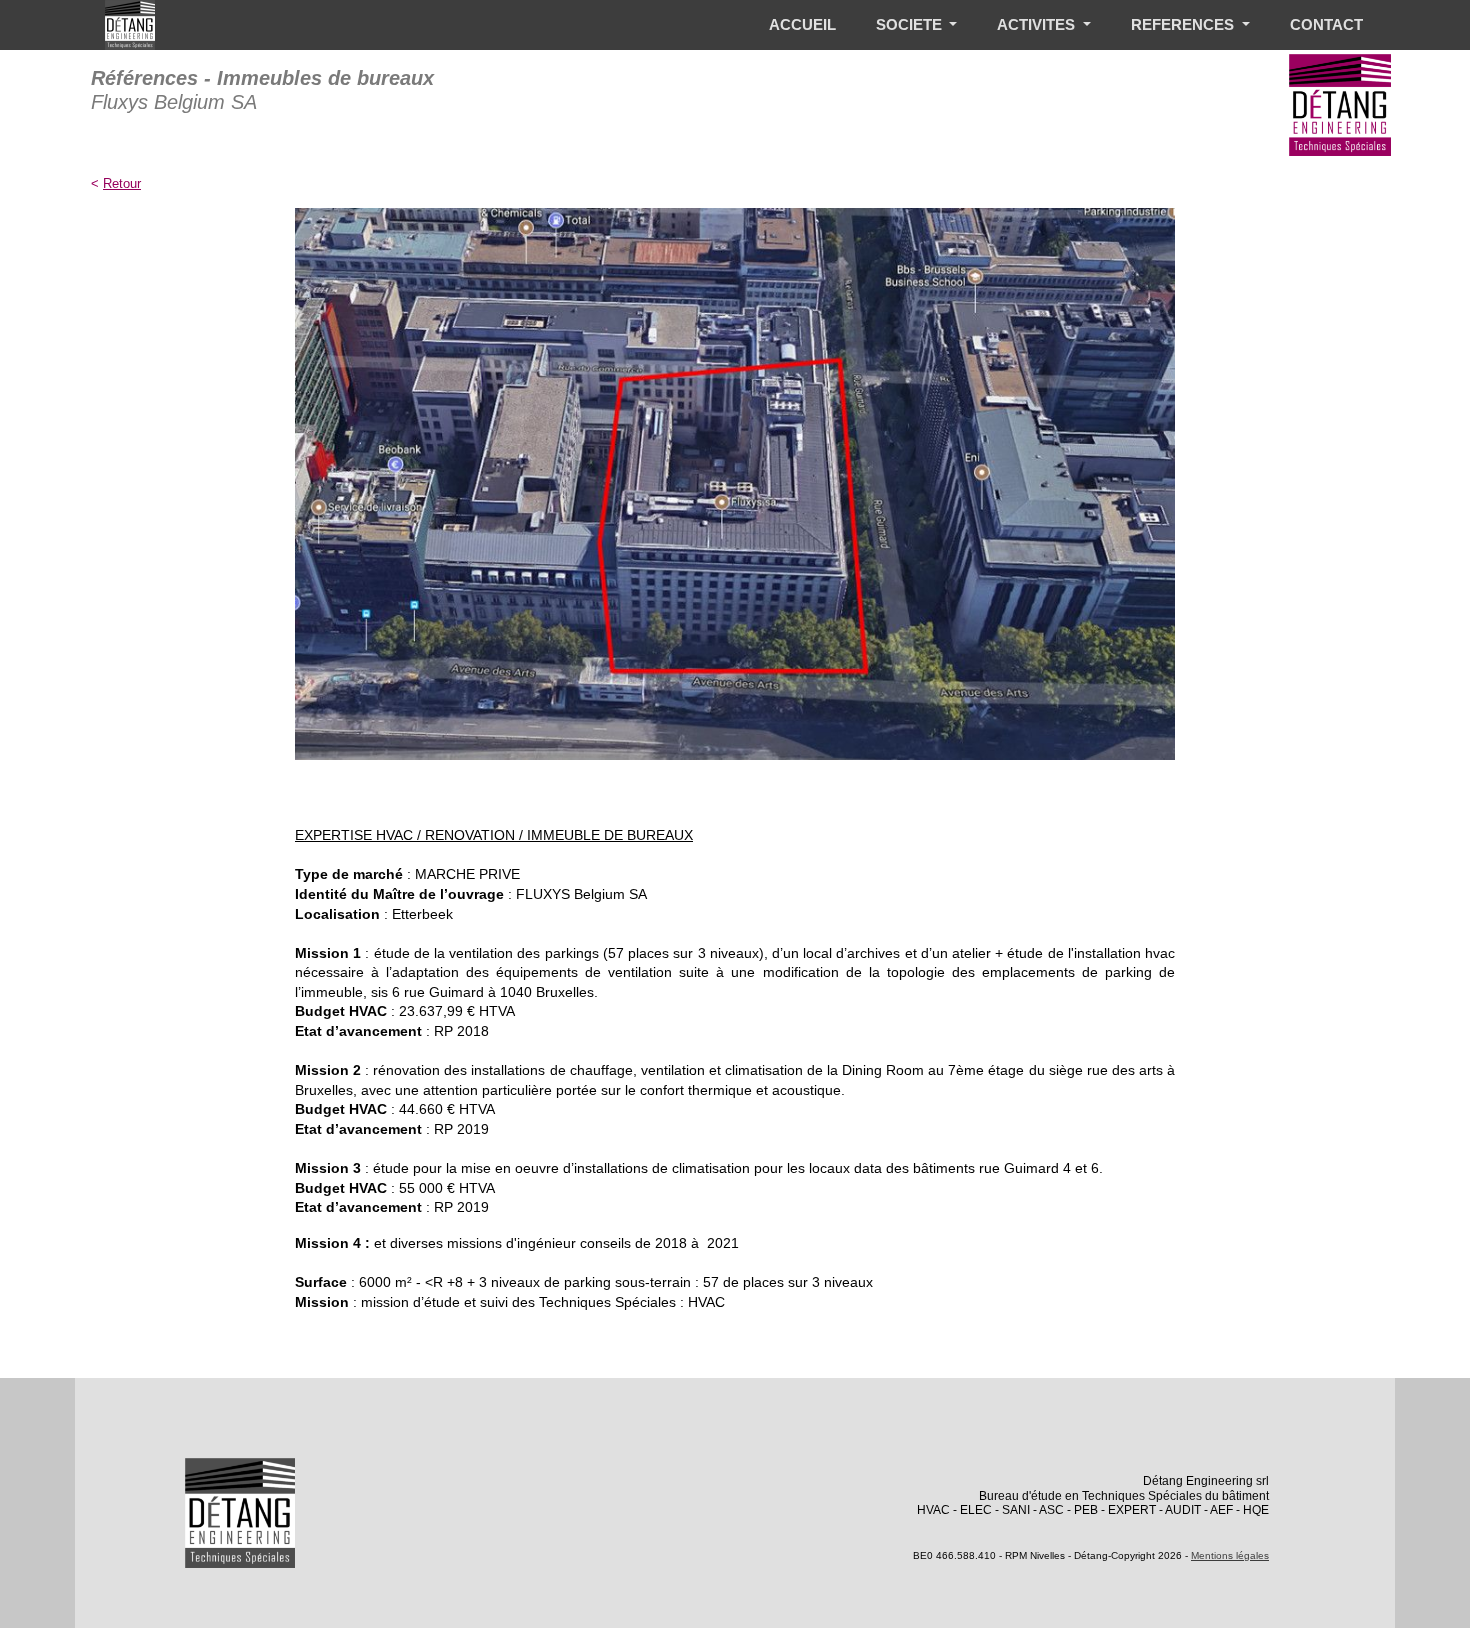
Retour (122, 183)
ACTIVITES (1038, 24)
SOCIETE (911, 24)
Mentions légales (1230, 1555)
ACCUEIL (802, 24)
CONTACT (1326, 24)
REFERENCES (1184, 24)
